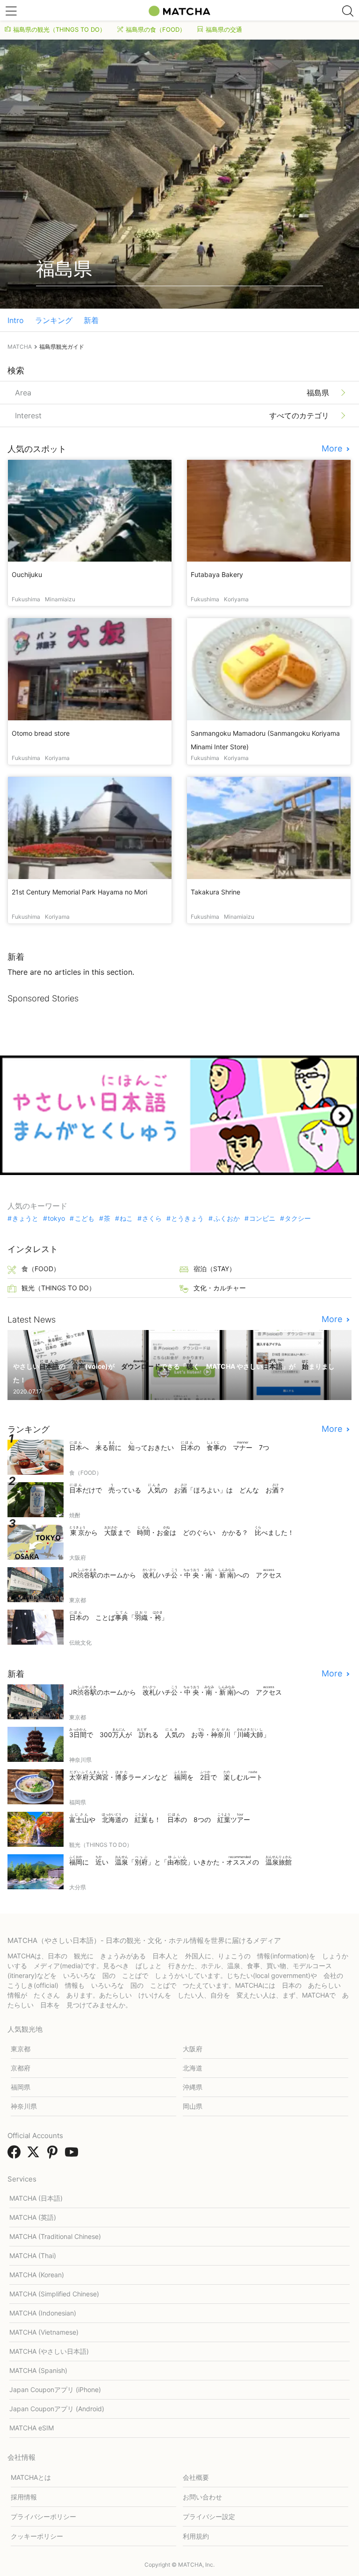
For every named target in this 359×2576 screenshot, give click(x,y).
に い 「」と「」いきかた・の (180, 1861)
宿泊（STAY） (215, 1269)
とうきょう (187, 1218)
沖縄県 (193, 2087)
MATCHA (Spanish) (38, 2370)
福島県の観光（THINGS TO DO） (59, 29)
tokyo (56, 1218)
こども (84, 1218)
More (333, 449)
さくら (152, 1218)
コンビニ (262, 1218)
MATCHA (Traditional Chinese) (55, 2236)
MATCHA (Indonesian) (43, 2313)
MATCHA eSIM (32, 2428)
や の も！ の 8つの (160, 1818)
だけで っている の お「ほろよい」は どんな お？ (177, 1489)
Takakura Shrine (215, 892)
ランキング (54, 320)
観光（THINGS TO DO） (58, 1288)
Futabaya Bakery (217, 574)
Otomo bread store (41, 733)
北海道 (193, 2068)
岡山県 (193, 2106)
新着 (91, 320)
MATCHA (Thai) (33, 2256)
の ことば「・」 (118, 1616)
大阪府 (193, 2049)
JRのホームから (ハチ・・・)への (176, 1573)
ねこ (126, 1218)
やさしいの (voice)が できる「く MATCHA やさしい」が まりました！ (174, 1372)
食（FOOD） (41, 1269)
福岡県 (21, 2087)
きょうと (25, 1218)
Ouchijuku (27, 574)
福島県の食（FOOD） (156, 29)
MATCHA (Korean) (37, 2275)
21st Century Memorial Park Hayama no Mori (79, 892)
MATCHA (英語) (33, 2217)
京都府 (21, 2068)
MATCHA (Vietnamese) (44, 2332)
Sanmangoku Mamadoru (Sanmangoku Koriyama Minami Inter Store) (265, 740)
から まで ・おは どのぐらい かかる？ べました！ (182, 1531)
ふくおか (226, 1218)
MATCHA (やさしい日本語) (49, 2351)
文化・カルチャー (220, 1288)
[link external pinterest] (54, 2155)
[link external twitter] (35, 2155)
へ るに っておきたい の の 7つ (169, 1446)
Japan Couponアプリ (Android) (57, 2409)
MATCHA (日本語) (36, 2198)
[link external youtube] (73, 2155)
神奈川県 (24, 2106)
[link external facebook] (16, 2155)
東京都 (21, 2049)
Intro (16, 320)
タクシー (298, 1218)
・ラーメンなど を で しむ (166, 1776)
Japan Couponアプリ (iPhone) (55, 2389)
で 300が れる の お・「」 (169, 1733)
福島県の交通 (224, 29)
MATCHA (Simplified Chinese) (54, 2294)
